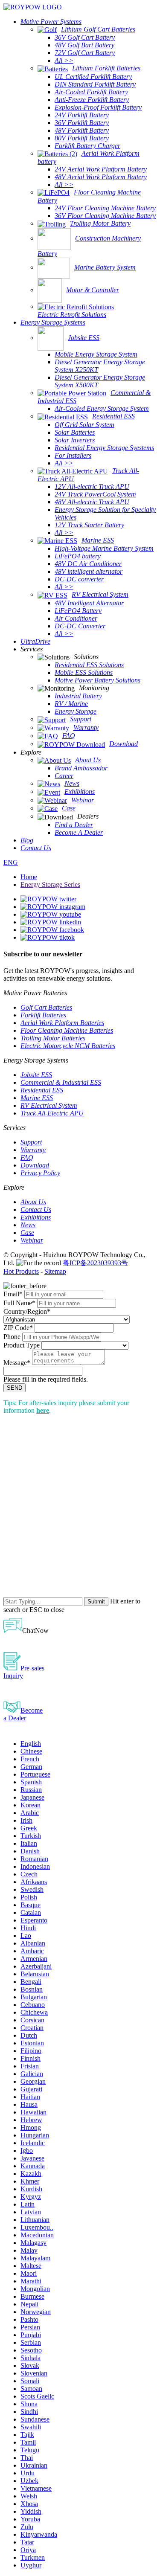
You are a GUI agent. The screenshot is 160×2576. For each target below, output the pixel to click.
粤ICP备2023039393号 (95, 1263)
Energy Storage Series (50, 884)
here (43, 1410)
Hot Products (21, 1271)
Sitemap (55, 1271)
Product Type (22, 1345)
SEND (15, 1388)
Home (29, 877)
